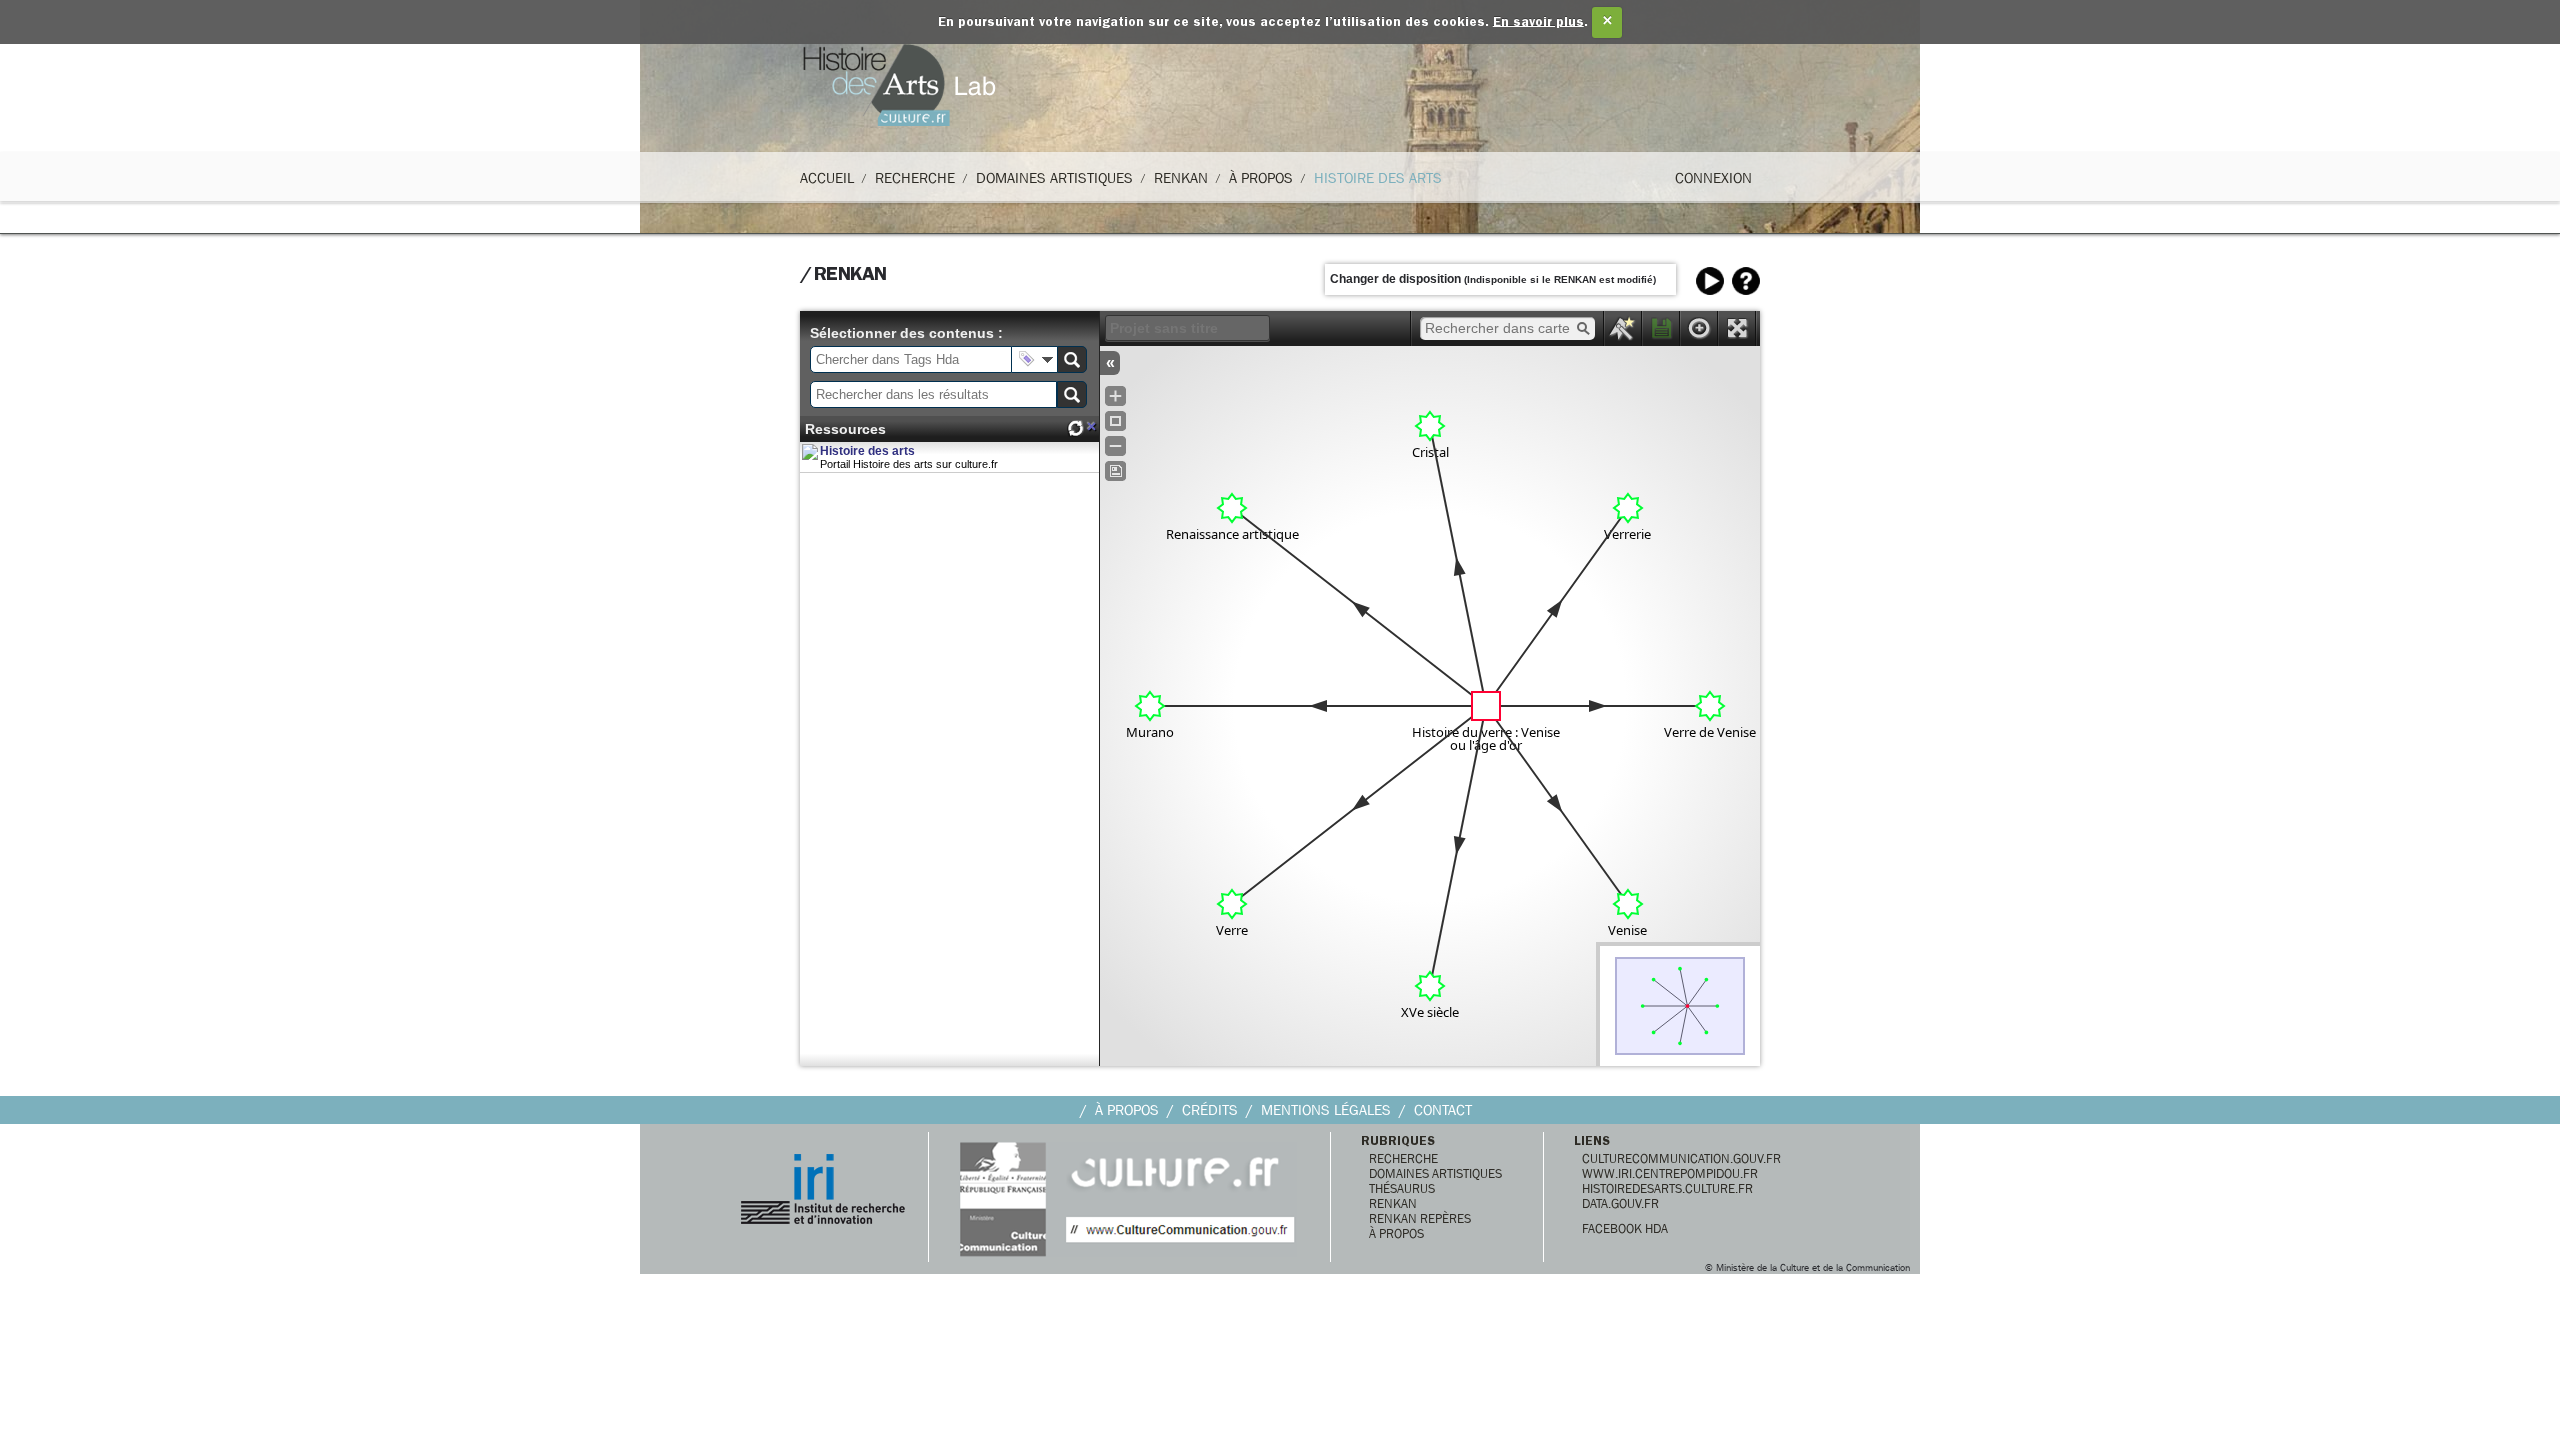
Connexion (1713, 178)
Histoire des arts (867, 451)
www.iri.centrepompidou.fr (1670, 1173)
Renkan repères (1420, 1218)
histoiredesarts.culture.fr (1667, 1188)
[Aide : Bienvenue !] (1746, 281)
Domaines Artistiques (1054, 178)
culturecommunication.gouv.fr (1681, 1158)
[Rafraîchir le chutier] (1075, 428)
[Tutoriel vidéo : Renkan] (1710, 281)
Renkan (1181, 178)
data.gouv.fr (1620, 1203)
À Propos (1261, 178)
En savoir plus (1538, 22)
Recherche (915, 178)
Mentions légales (1326, 1110)
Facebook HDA (1625, 1228)
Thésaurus (1402, 1188)
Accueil (827, 178)
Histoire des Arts (1378, 178)
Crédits (1210, 1110)
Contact (1443, 1110)
